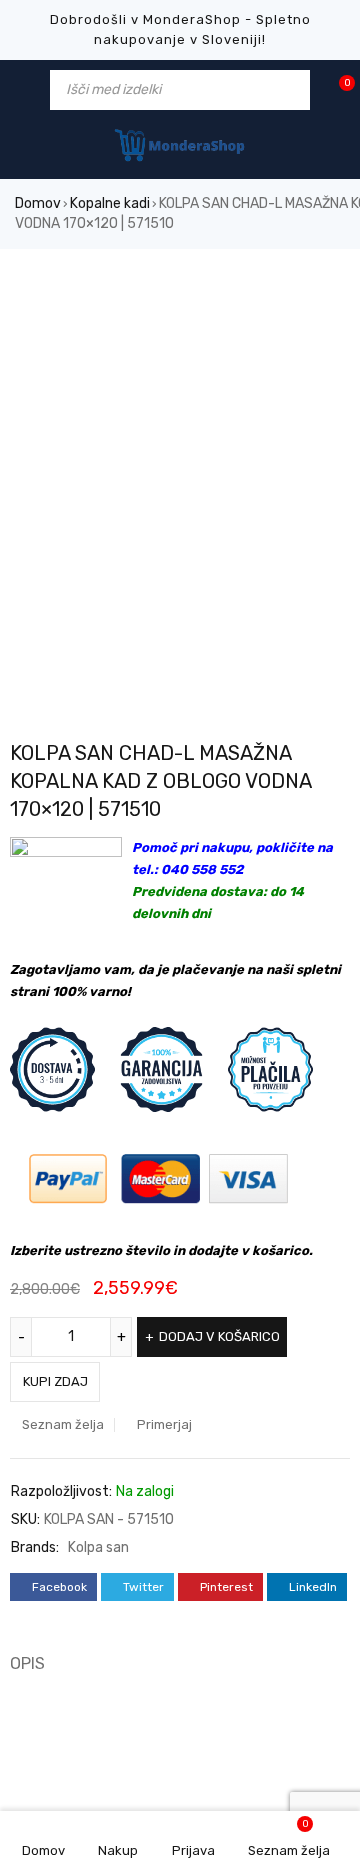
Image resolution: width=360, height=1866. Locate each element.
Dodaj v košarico (219, 1336)
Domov (38, 203)
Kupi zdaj (55, 1381)
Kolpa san (98, 1547)
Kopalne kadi (110, 203)
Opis (27, 1663)
